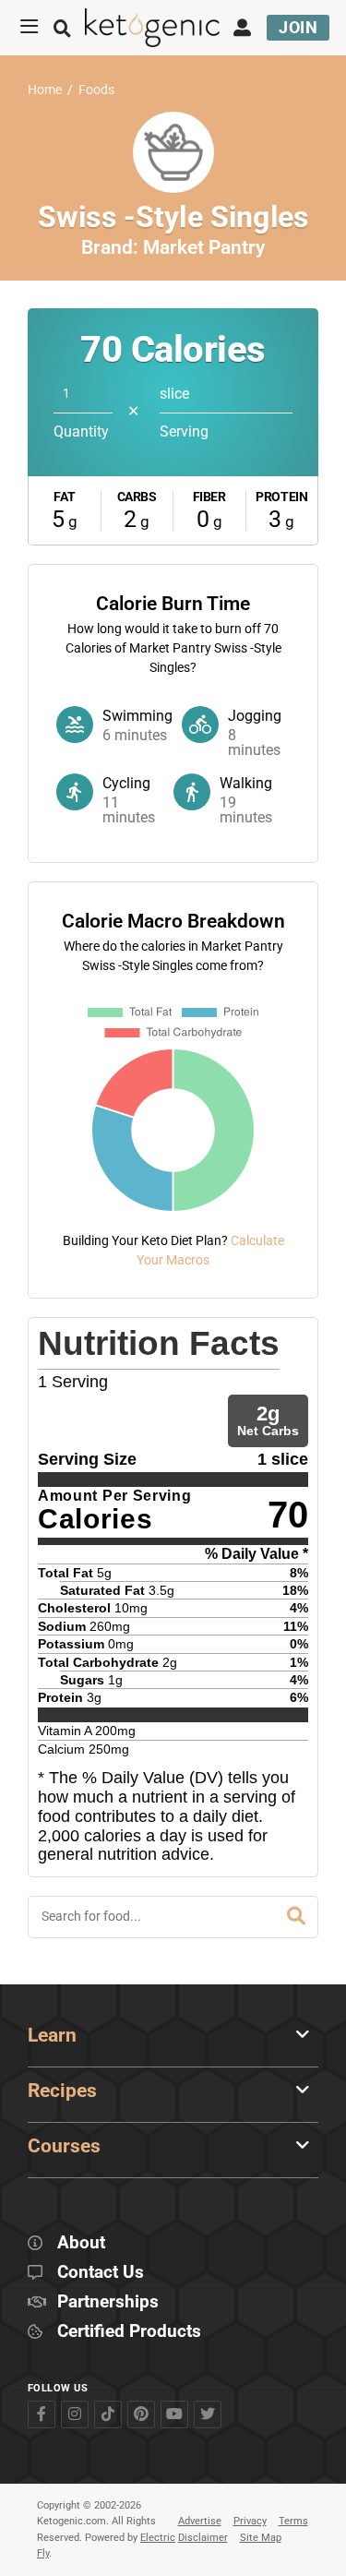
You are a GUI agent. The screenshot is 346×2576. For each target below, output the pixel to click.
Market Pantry (204, 247)
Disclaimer (203, 2538)
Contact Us (101, 2273)
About (81, 2243)
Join (298, 27)
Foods (96, 90)
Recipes (62, 2091)
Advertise (200, 2521)
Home (45, 90)
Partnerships (108, 2302)
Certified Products (129, 2332)
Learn (52, 2035)
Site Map (261, 2538)
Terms (293, 2521)
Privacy (250, 2521)
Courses (64, 2146)
